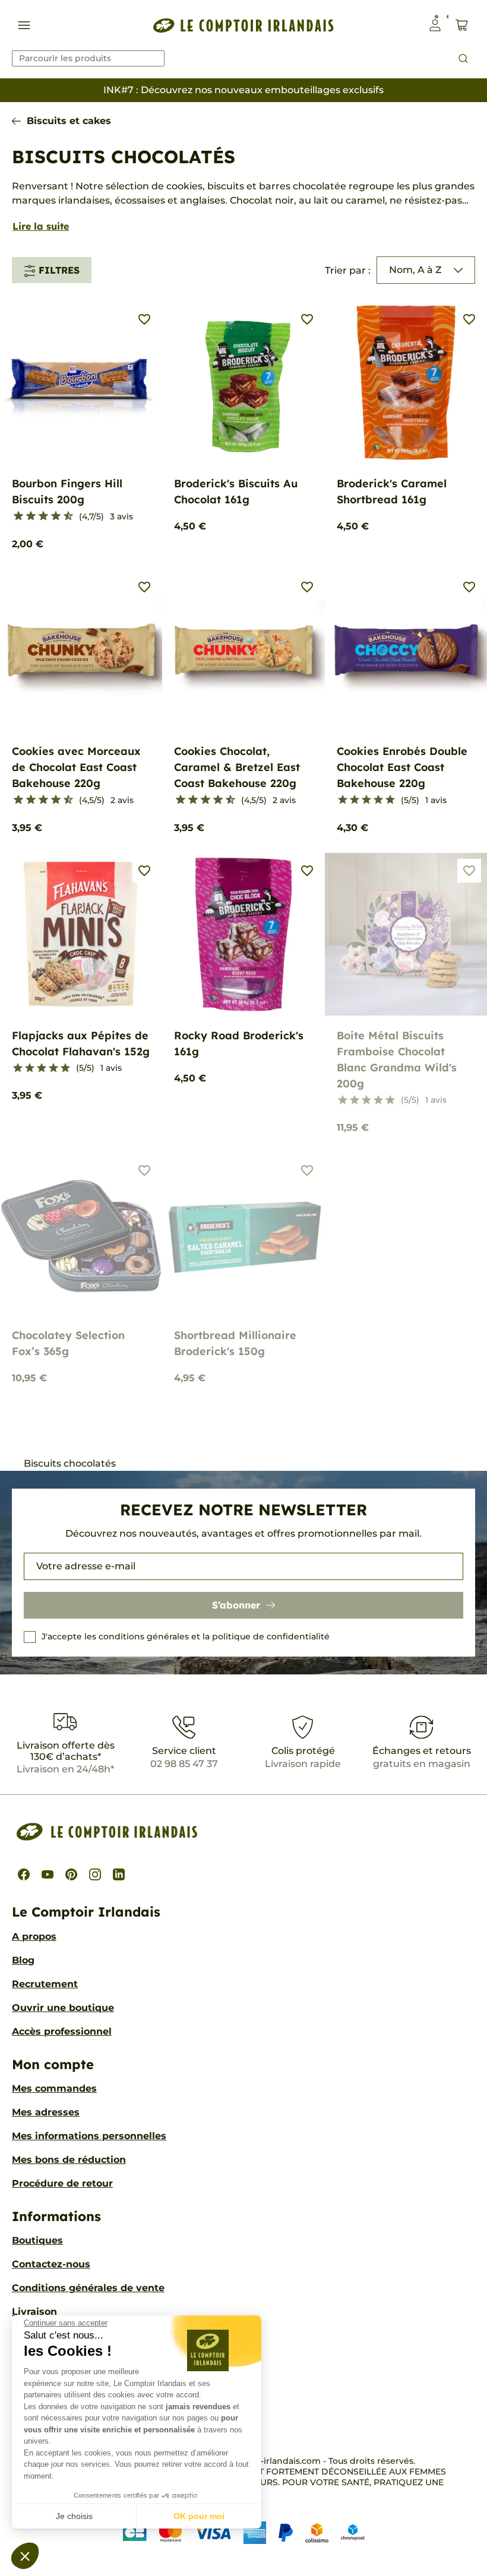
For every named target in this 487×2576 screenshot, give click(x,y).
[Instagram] (95, 1874)
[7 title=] (51, 516)
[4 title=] (378, 800)
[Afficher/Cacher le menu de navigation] (24, 25)
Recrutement (45, 1984)
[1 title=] (13, 516)
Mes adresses (46, 2112)
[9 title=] (63, 516)
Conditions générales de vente (88, 2288)
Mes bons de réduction (69, 2160)
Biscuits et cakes (69, 121)
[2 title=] (355, 800)
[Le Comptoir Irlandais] (243, 25)
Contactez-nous (51, 2264)
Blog (23, 1960)
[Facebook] (24, 1874)
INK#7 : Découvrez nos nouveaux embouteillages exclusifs (243, 90)
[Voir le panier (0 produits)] (462, 25)
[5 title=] (38, 516)
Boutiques (37, 2240)
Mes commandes (54, 2088)
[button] (25, 2556)
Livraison (34, 2312)
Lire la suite (41, 226)
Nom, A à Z (415, 270)
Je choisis (74, 2516)
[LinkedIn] (119, 1874)
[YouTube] (48, 1874)
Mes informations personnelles (89, 2136)
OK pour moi (199, 2516)
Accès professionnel (62, 2031)
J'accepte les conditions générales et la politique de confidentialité (186, 1636)
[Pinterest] (71, 1874)
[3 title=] (26, 516)
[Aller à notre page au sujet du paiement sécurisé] (244, 2532)
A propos (34, 1936)
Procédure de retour (62, 2183)
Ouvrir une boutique (63, 2008)
